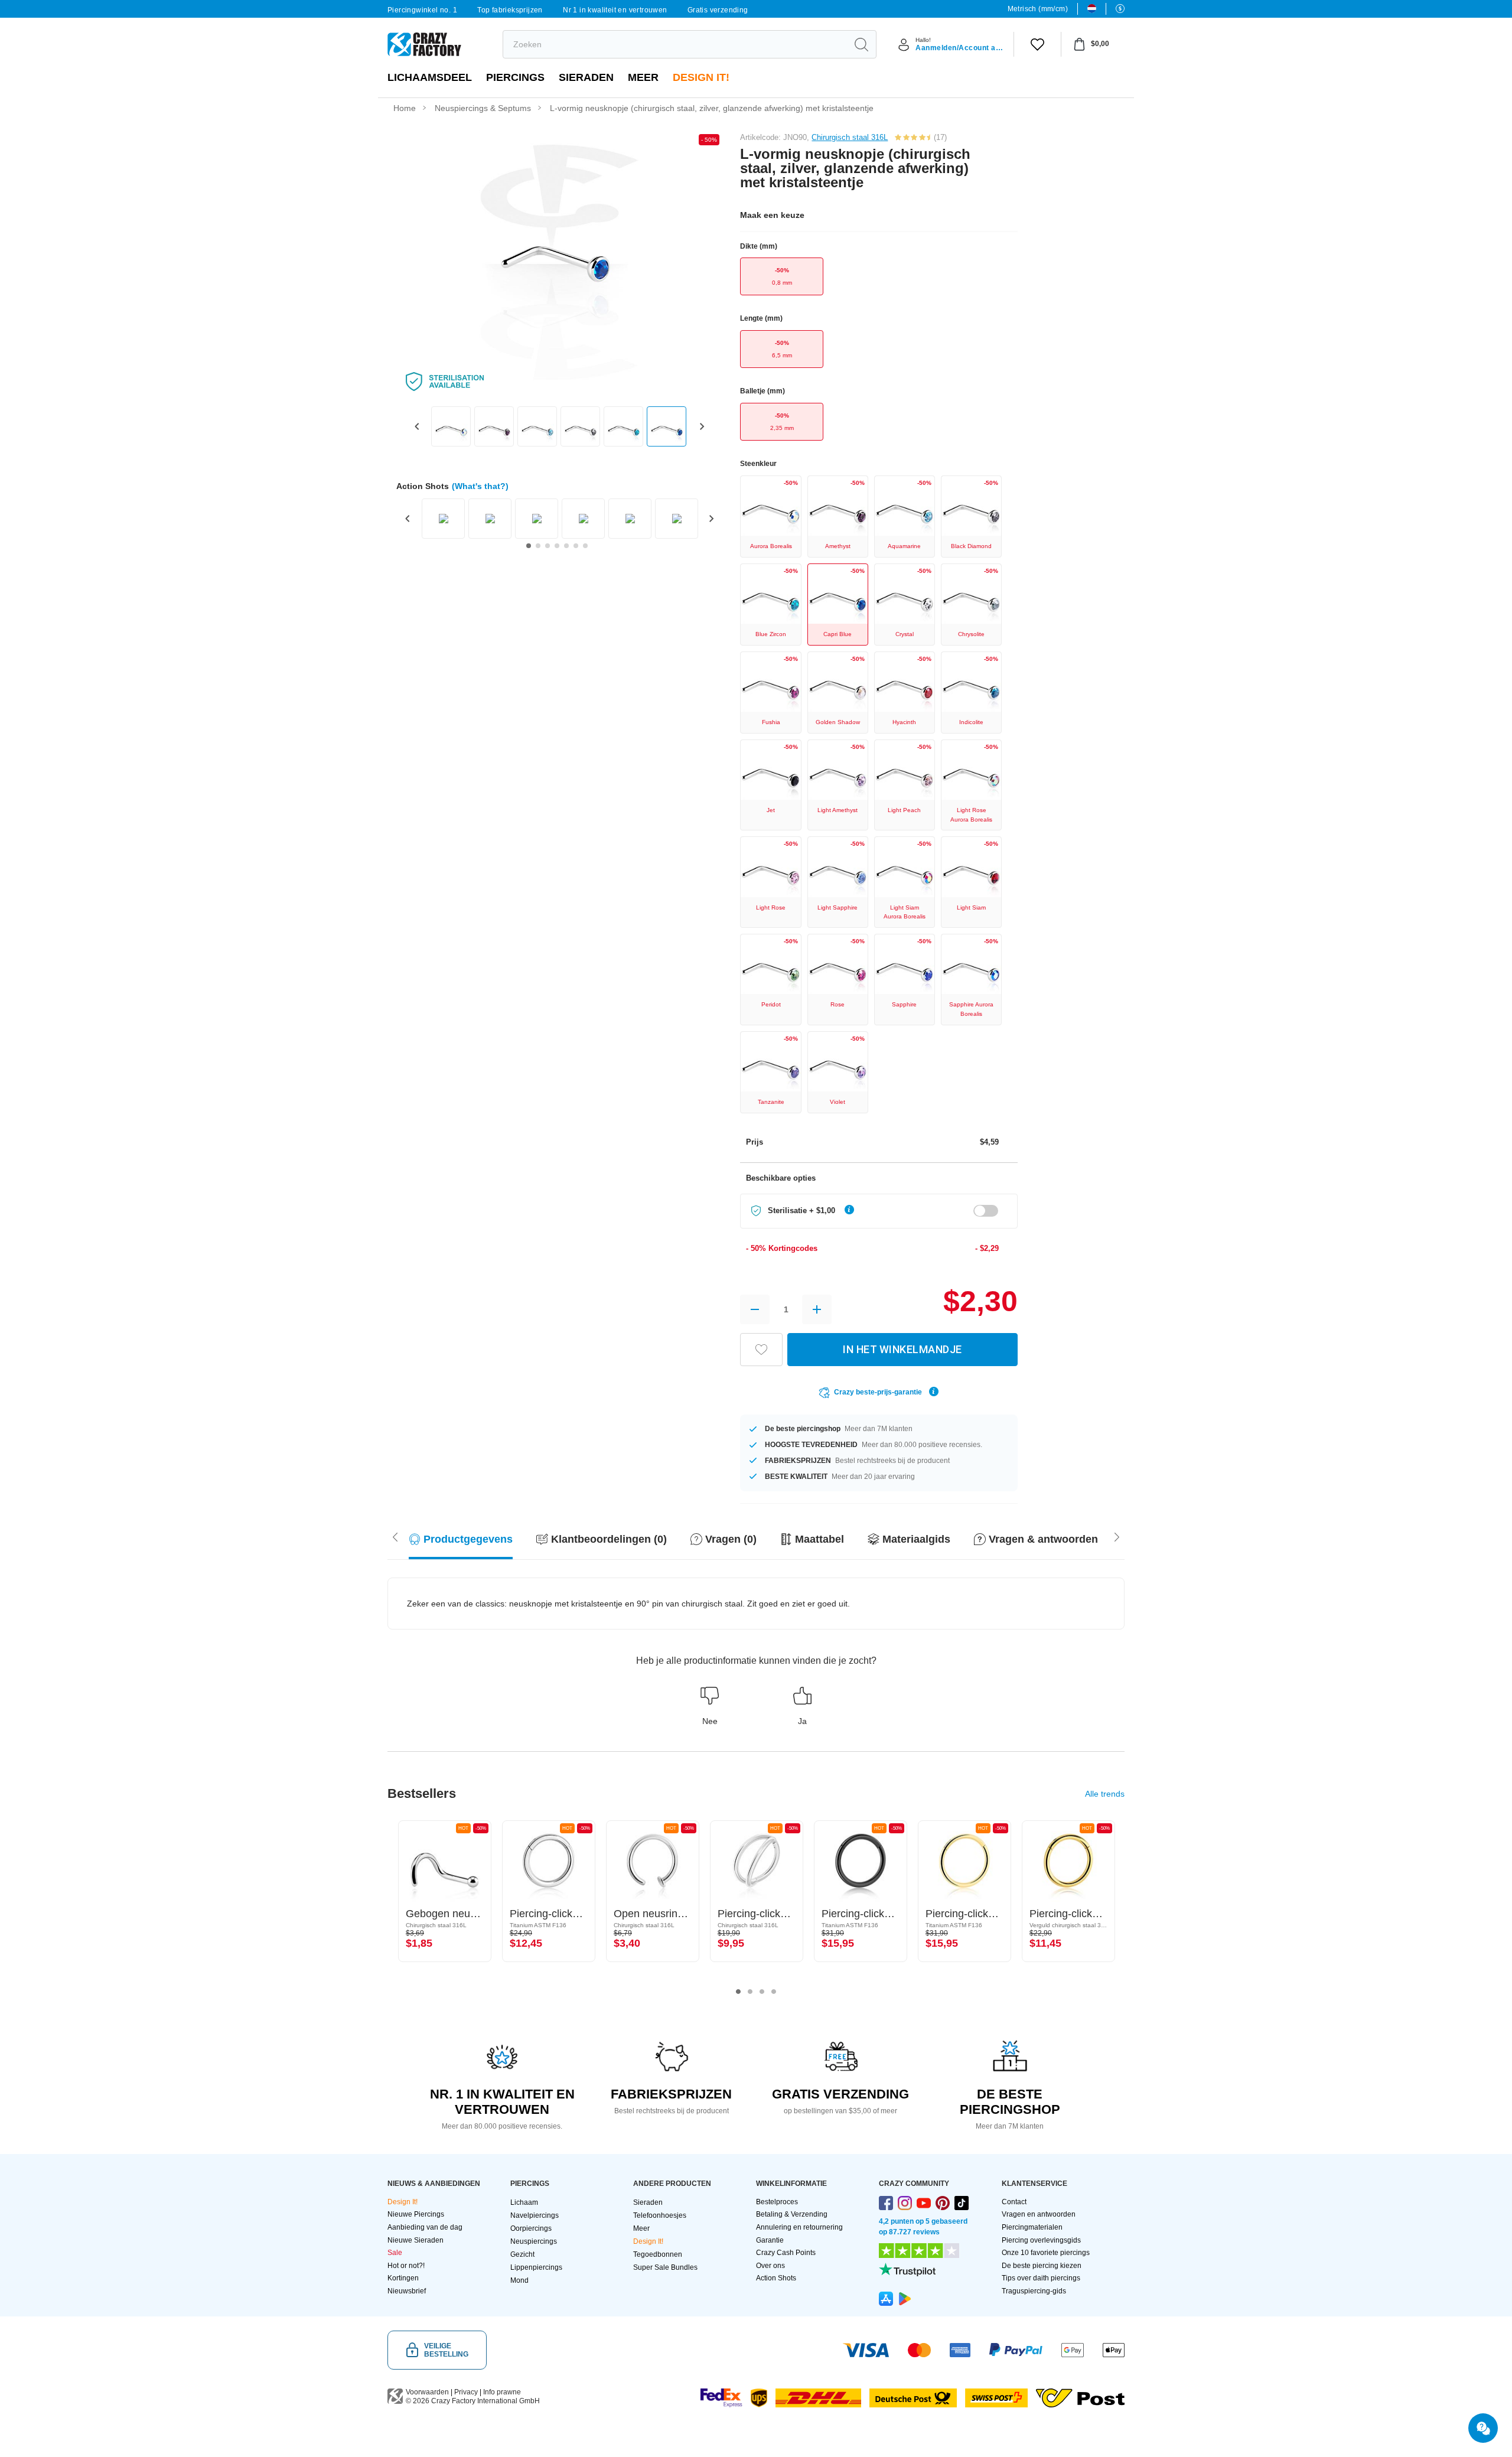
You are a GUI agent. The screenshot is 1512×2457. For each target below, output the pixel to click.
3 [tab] (762, 1992)
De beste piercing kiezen (1042, 2266)
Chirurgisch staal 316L (850, 137)
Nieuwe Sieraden (416, 2240)
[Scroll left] (1117, 1536)
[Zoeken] (861, 44)
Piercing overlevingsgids (1041, 2240)
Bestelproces (777, 2202)
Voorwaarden (427, 2392)
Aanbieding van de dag (425, 2227)
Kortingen (403, 2278)
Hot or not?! (406, 2266)
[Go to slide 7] (585, 546)
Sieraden (586, 77)
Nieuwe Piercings (416, 2214)
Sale (395, 2253)
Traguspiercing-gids (1034, 2291)
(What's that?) (480, 486)
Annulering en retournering (799, 2227)
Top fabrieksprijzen (510, 10)
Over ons (770, 2266)
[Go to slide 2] (538, 546)
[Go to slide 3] (548, 546)
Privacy (466, 2392)
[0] (1037, 44)
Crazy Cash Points (786, 2253)
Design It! (701, 77)
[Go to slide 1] (529, 546)
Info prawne (502, 2392)
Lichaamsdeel (430, 77)
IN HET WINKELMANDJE (902, 1349)
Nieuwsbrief (407, 2291)
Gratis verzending (718, 10)
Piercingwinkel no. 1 (422, 10)
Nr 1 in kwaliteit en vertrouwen (615, 10)
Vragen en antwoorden (1039, 2214)
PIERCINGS (515, 77)
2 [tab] (750, 1992)
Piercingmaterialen (1032, 2227)
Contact (1014, 2202)
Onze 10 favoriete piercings (1046, 2253)
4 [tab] (774, 1992)
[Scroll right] (395, 1536)
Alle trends (1105, 1794)
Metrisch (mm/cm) (1038, 9)
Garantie (770, 2240)
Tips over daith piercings (1041, 2278)
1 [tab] (738, 1992)
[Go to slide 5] (566, 546)
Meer (643, 77)
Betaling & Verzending (792, 2214)
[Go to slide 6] (576, 546)
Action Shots (776, 2278)
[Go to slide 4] (557, 546)
